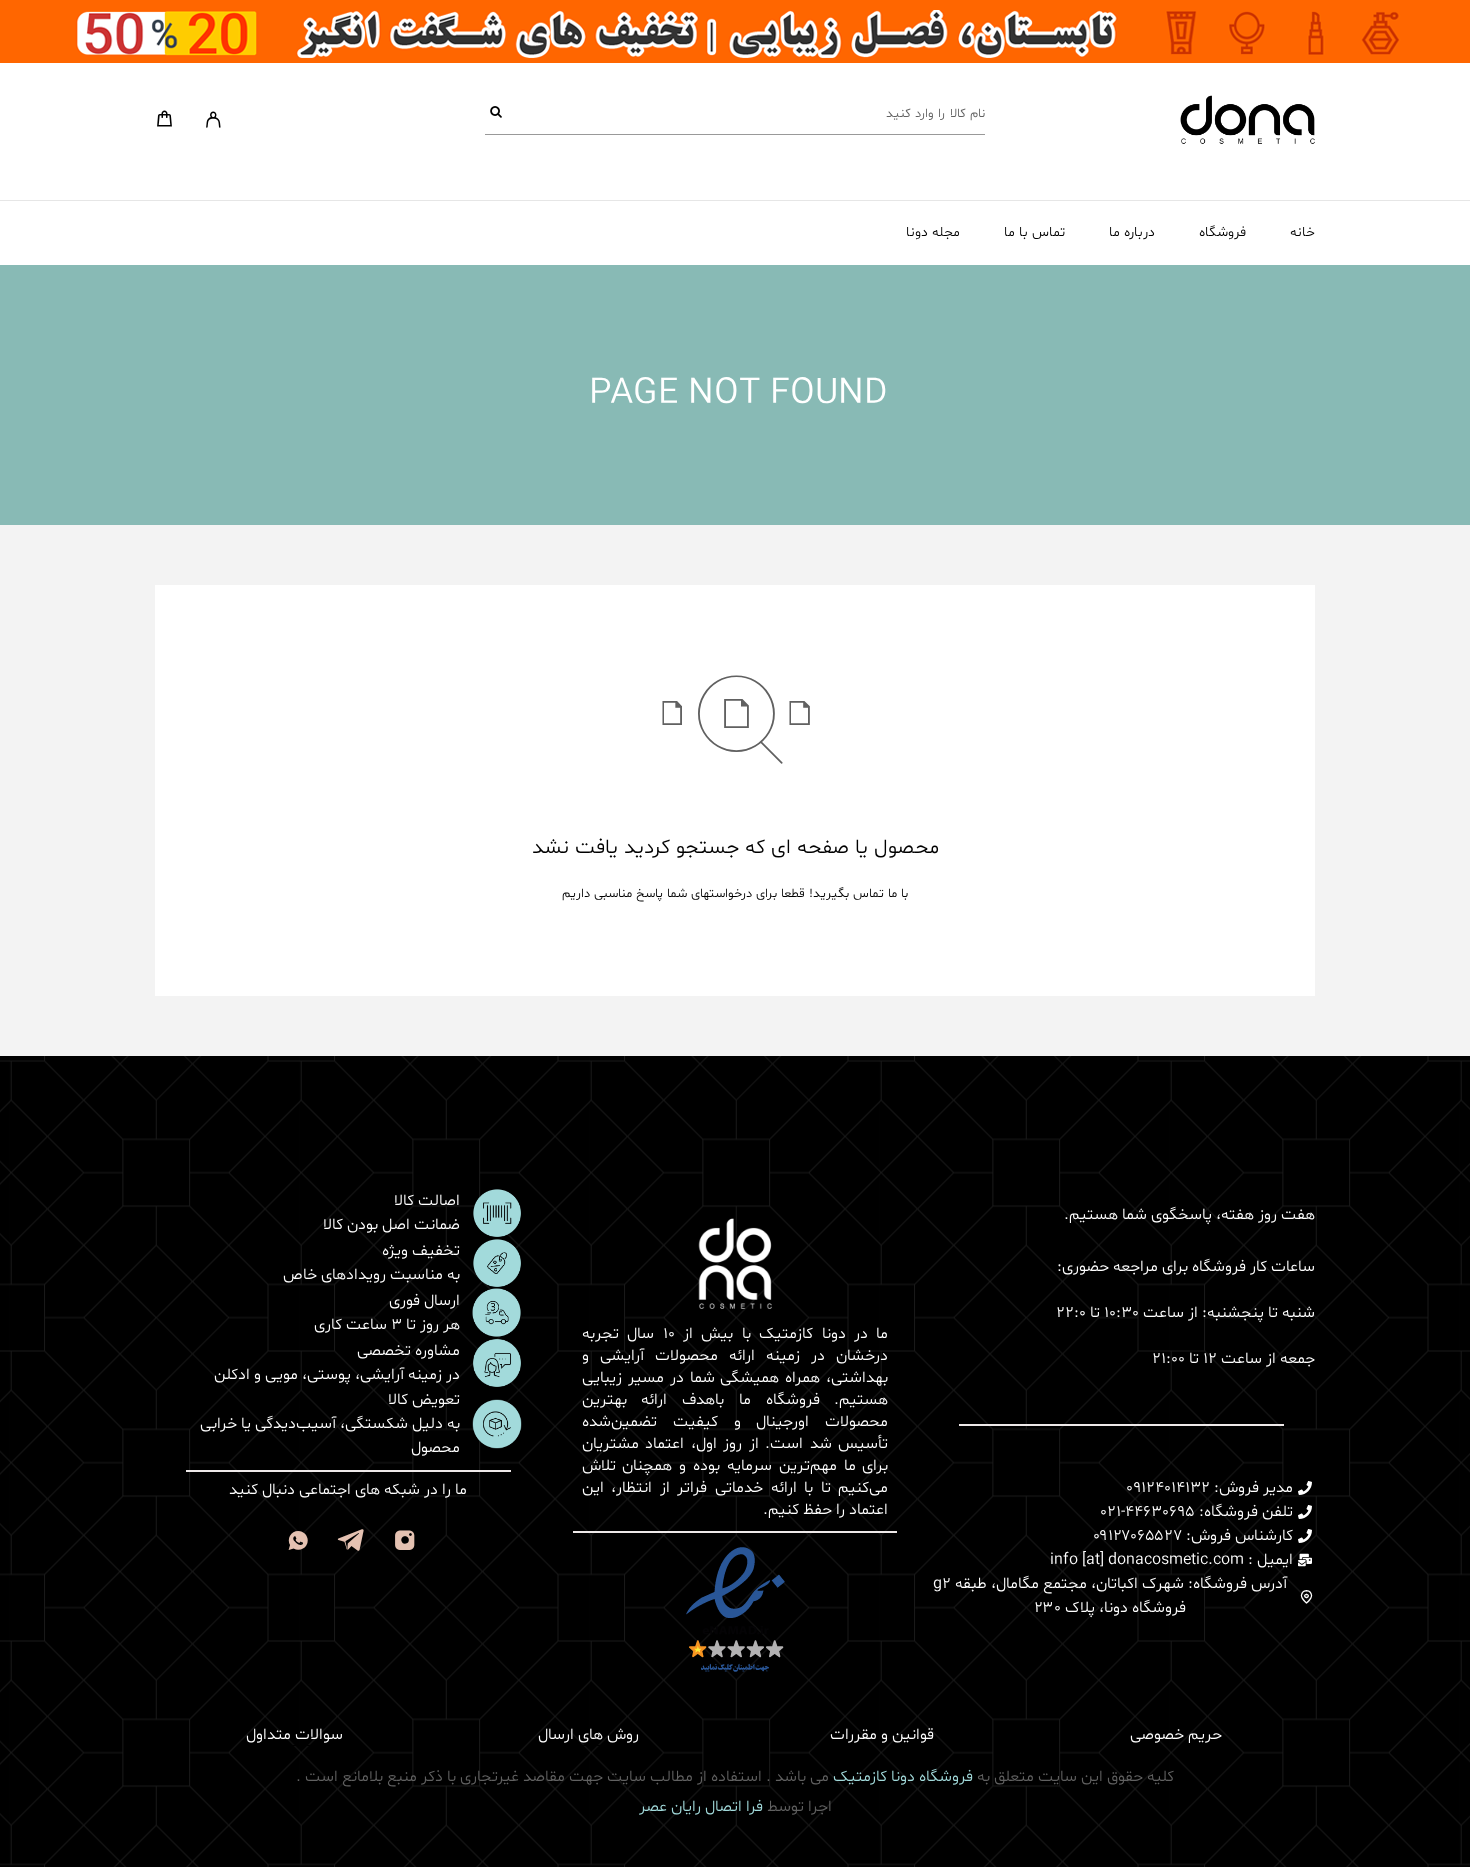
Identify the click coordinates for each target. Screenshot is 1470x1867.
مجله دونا (933, 233)
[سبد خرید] (164, 123)
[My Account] (213, 119)
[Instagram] (404, 1544)
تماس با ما (1034, 233)
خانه (1302, 233)
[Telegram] (351, 1544)
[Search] (496, 113)
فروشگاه (1222, 233)
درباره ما (1132, 233)
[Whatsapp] (297, 1544)
